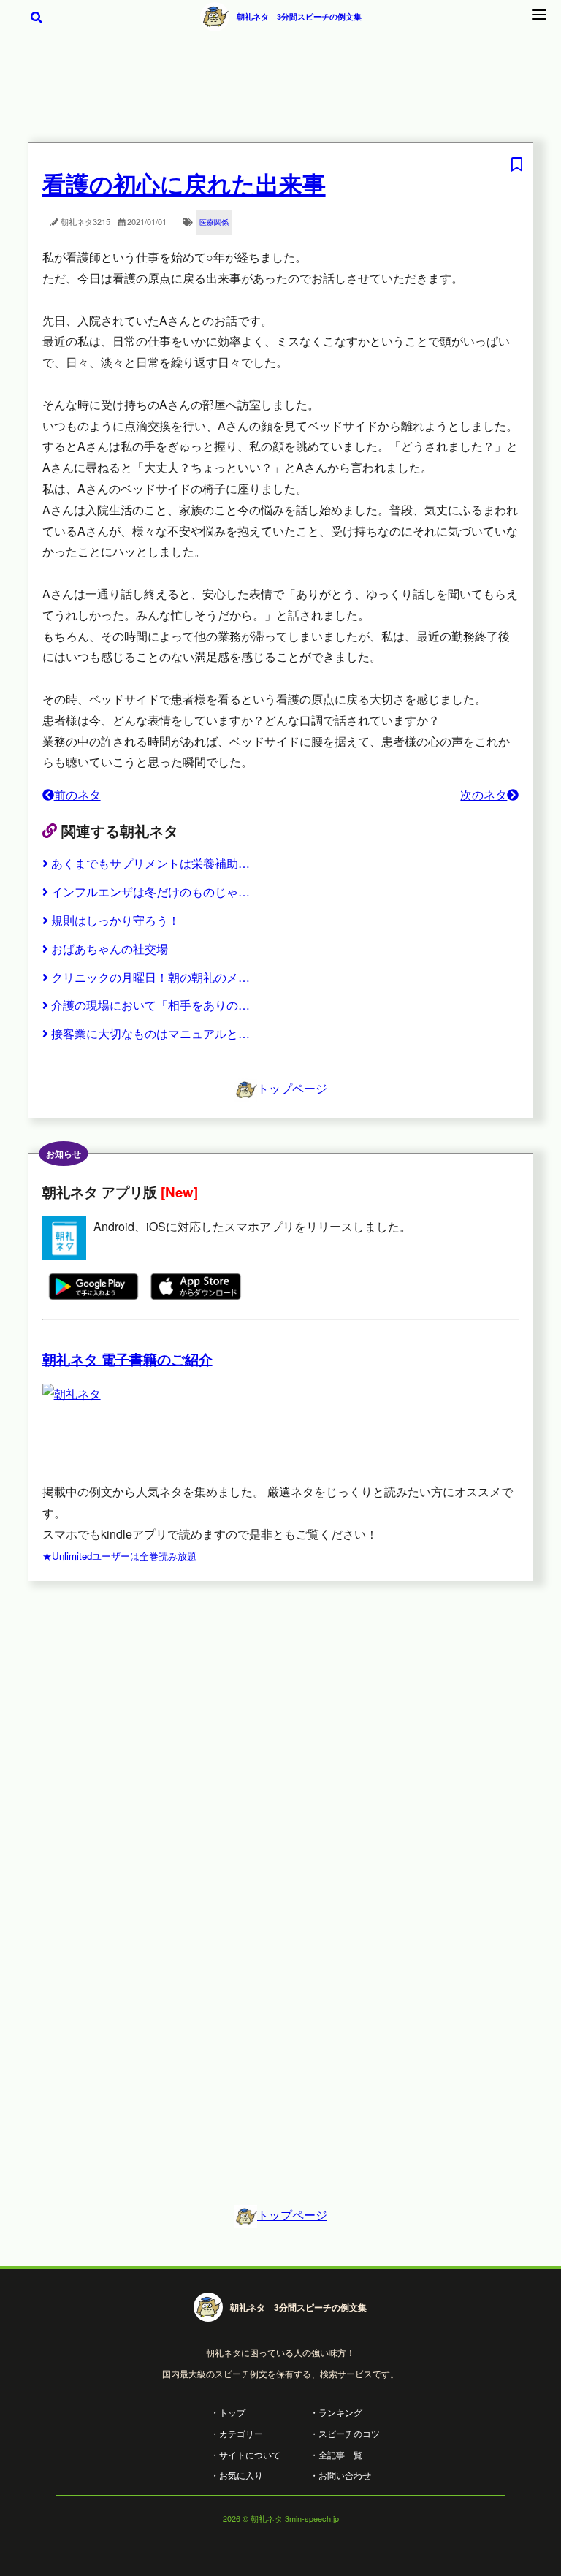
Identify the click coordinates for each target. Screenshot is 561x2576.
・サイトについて (245, 2454)
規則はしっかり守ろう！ (115, 920)
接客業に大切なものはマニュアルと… (150, 1033)
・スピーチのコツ (345, 2433)
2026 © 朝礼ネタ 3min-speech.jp (281, 2518)
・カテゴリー (237, 2433)
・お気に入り (237, 2475)
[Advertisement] (280, 98)
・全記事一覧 (336, 2454)
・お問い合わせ (340, 2475)
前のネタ (77, 794)
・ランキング (336, 2412)
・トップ (228, 2412)
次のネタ (484, 794)
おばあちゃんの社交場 (110, 949)
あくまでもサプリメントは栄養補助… (150, 863)
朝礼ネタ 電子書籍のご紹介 (127, 1359)
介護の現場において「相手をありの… (150, 1005)
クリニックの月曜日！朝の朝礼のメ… (150, 977)
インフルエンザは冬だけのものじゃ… (150, 892)
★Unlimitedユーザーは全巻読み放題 (119, 1556)
